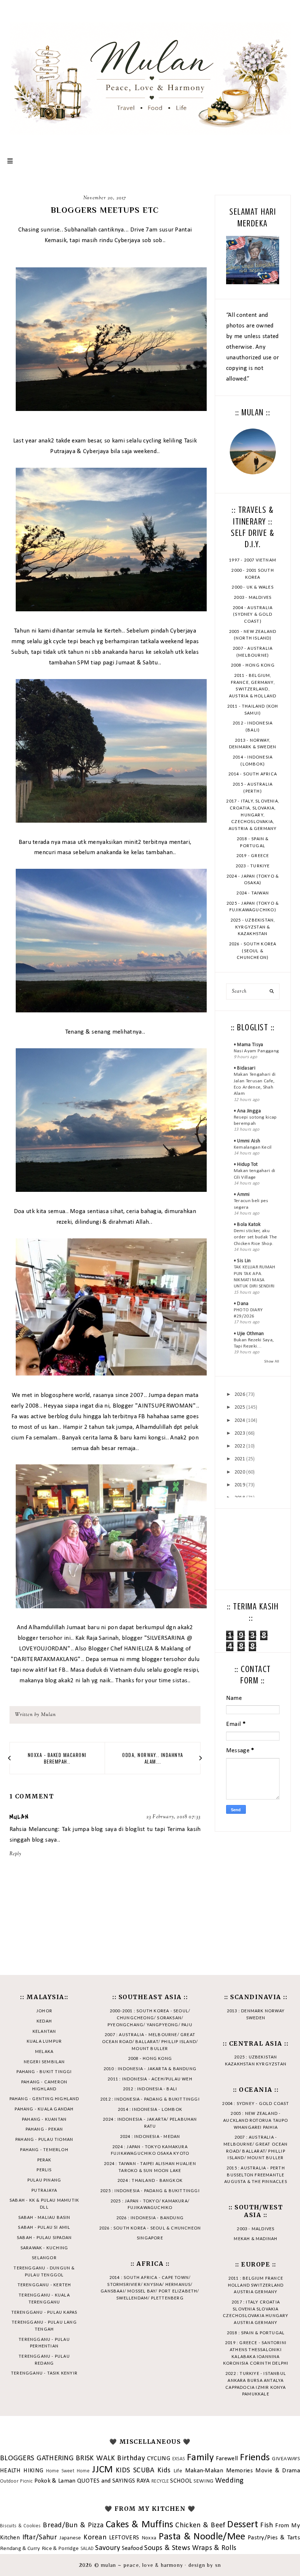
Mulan (19, 1817)
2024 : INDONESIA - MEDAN (150, 2136)
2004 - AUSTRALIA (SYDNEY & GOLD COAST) (253, 614)
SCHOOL (181, 2481)
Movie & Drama (277, 2471)
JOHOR (44, 2011)
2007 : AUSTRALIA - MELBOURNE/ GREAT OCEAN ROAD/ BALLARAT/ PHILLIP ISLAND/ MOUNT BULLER (150, 2041)
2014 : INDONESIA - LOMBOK (150, 2109)
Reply (16, 1854)
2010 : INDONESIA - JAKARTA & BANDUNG (150, 2069)
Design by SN (205, 2565)
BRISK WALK (95, 2458)
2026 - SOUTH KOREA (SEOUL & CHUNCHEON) (253, 950)
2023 (240, 1433)
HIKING (33, 2471)
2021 (240, 1459)
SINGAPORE (150, 2238)
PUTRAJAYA (44, 2190)
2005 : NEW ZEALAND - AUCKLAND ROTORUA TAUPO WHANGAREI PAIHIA (256, 2120)
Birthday (131, 2458)
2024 (240, 1421)
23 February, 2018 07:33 (174, 1817)
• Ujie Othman (249, 1334)
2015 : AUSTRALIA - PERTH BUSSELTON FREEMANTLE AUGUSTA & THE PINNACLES (256, 2175)
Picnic (26, 2481)
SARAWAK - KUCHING (44, 2248)
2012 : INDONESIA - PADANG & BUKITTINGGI (150, 2099)
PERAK (44, 2160)
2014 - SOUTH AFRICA (253, 774)
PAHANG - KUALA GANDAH (44, 2109)
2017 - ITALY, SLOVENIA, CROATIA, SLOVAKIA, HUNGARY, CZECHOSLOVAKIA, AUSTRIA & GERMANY (253, 815)
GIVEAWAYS (286, 2459)
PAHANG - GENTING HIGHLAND (44, 2099)
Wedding (229, 2481)
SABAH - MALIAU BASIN (44, 2217)
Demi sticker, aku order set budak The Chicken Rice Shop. (256, 1237)
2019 (240, 1485)
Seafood (132, 2548)
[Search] (272, 992)
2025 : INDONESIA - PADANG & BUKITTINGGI (150, 2190)
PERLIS (44, 2170)
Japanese (70, 2538)
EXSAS (179, 2459)
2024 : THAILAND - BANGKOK (150, 2180)
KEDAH (44, 2021)
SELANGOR (44, 2258)
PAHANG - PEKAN (44, 2129)
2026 (240, 1395)
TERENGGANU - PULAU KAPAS (44, 2312)
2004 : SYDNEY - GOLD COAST (256, 2103)
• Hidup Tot (246, 1165)
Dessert (243, 2525)
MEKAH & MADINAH (256, 2238)
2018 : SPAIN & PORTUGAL (256, 2333)
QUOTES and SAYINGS (106, 2481)
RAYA (143, 2481)
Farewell (227, 2459)
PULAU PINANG (44, 2180)
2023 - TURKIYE (253, 866)
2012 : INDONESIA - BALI (150, 2089)
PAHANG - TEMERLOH (44, 2149)
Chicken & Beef (200, 2525)
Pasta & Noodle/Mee (202, 2537)
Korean (95, 2538)
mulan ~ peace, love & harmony (142, 2565)
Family (200, 2458)
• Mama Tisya (249, 1045)
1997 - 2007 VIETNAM (253, 560)
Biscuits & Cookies (20, 2526)
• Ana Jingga (247, 1111)
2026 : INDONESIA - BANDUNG (150, 2218)
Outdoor (9, 2481)
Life (178, 2471)
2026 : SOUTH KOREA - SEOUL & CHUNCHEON (150, 2228)
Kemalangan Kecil (253, 1147)
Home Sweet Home (68, 2471)
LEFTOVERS (124, 2538)
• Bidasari (245, 1068)
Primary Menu (10, 161)
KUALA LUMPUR (44, 2041)
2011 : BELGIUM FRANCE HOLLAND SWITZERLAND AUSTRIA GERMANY (256, 2285)
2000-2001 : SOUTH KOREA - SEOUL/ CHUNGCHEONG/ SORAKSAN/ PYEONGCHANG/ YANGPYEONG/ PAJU (150, 2017)
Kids (164, 2471)
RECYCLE (160, 2481)
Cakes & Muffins (140, 2525)
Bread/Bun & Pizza (73, 2525)
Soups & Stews (167, 2548)
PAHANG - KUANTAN (44, 2119)
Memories (239, 2471)
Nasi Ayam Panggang (256, 1051)
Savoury (108, 2548)
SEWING (204, 2481)
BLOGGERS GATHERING (37, 2458)
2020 (240, 1472)
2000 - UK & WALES (252, 587)
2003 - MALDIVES (253, 597)
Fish (267, 2525)
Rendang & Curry (20, 2549)
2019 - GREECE (253, 855)
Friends (255, 2458)
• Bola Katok (247, 1225)
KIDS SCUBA (135, 2471)
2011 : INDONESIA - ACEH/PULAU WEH (150, 2079)
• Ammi (242, 1195)
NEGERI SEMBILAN (44, 2062)
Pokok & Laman (55, 2481)
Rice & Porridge (60, 2549)
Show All (272, 1362)
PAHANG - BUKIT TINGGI (44, 2071)
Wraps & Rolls (214, 2548)
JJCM (102, 2470)
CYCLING (159, 2459)
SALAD (87, 2549)
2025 (240, 1407)
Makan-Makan (204, 2471)
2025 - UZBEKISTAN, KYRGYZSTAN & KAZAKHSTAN (253, 927)
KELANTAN (44, 2031)
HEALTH (10, 2471)
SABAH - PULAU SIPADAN (44, 2237)
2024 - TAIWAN (253, 893)
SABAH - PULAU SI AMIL (44, 2227)
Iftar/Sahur (40, 2538)
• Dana (241, 1304)
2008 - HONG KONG (253, 665)
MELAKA (44, 2051)
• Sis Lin (242, 1261)
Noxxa (149, 2538)
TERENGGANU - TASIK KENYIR (44, 2373)
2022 (240, 1446)
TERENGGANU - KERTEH (44, 2285)
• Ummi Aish (247, 1141)
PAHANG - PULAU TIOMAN (44, 2139)
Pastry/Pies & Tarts (274, 2538)
